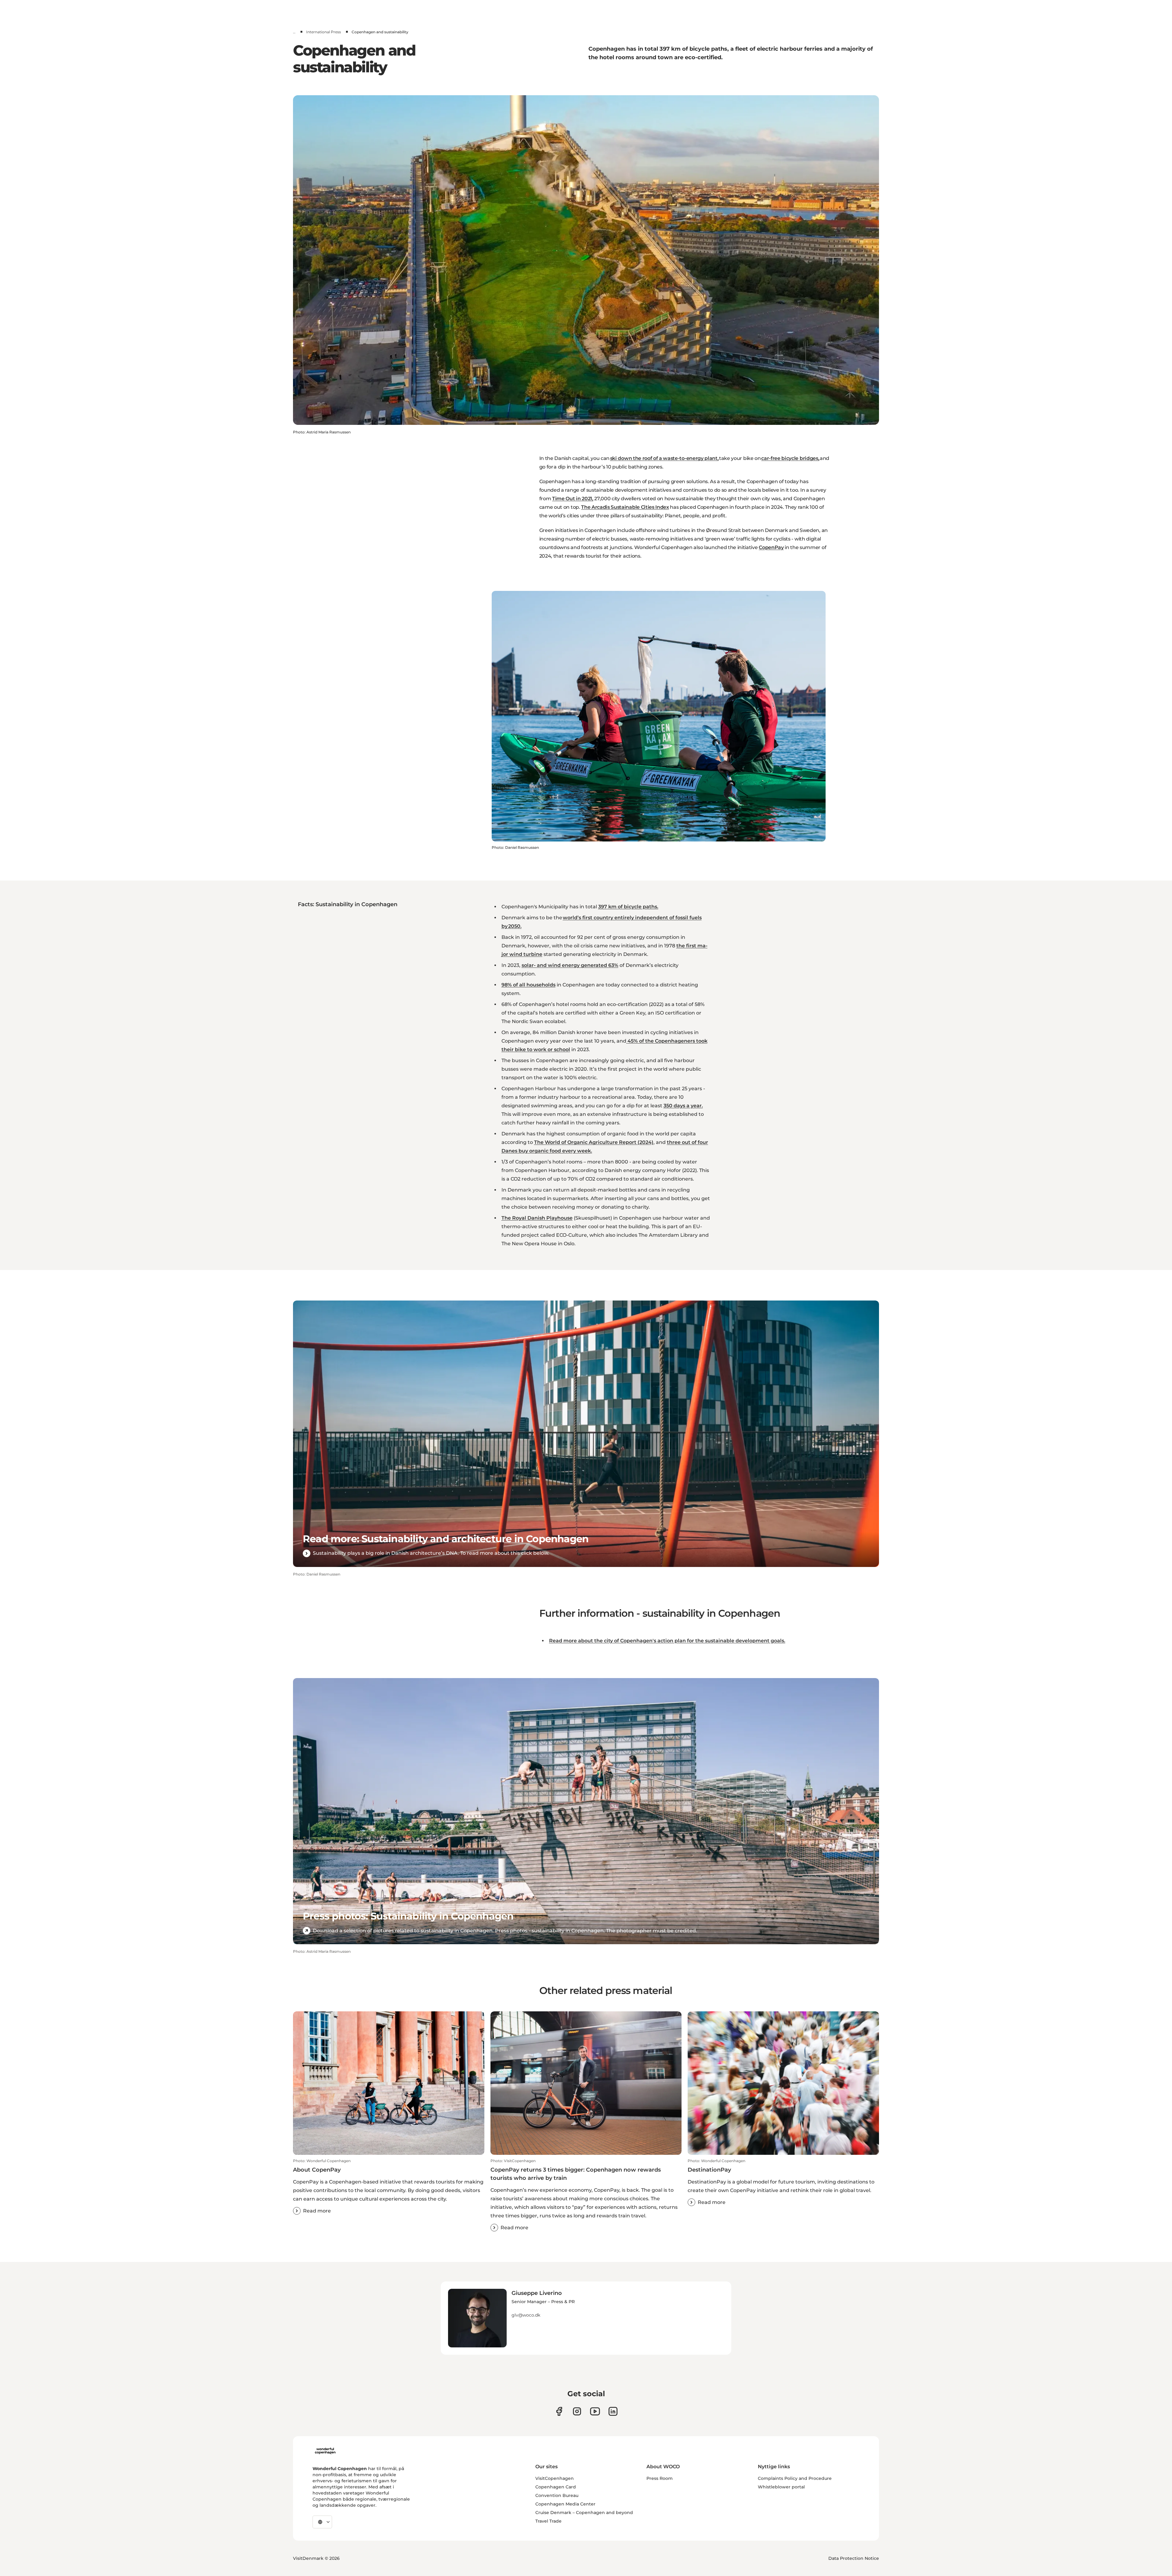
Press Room (660, 2478)
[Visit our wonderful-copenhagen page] (613, 2411)
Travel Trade (548, 2521)
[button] (389, 2187)
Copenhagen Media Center (565, 2504)
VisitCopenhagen (555, 2478)
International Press (324, 32)
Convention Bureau (557, 2495)
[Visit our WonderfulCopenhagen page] (595, 2411)
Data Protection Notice (854, 2558)
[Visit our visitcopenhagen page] (577, 2411)
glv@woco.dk (526, 2315)
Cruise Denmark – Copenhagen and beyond (584, 2513)
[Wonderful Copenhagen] (325, 2451)
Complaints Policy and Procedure (795, 2478)
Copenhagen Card (556, 2487)
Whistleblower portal (781, 2487)
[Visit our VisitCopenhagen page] (559, 2411)
